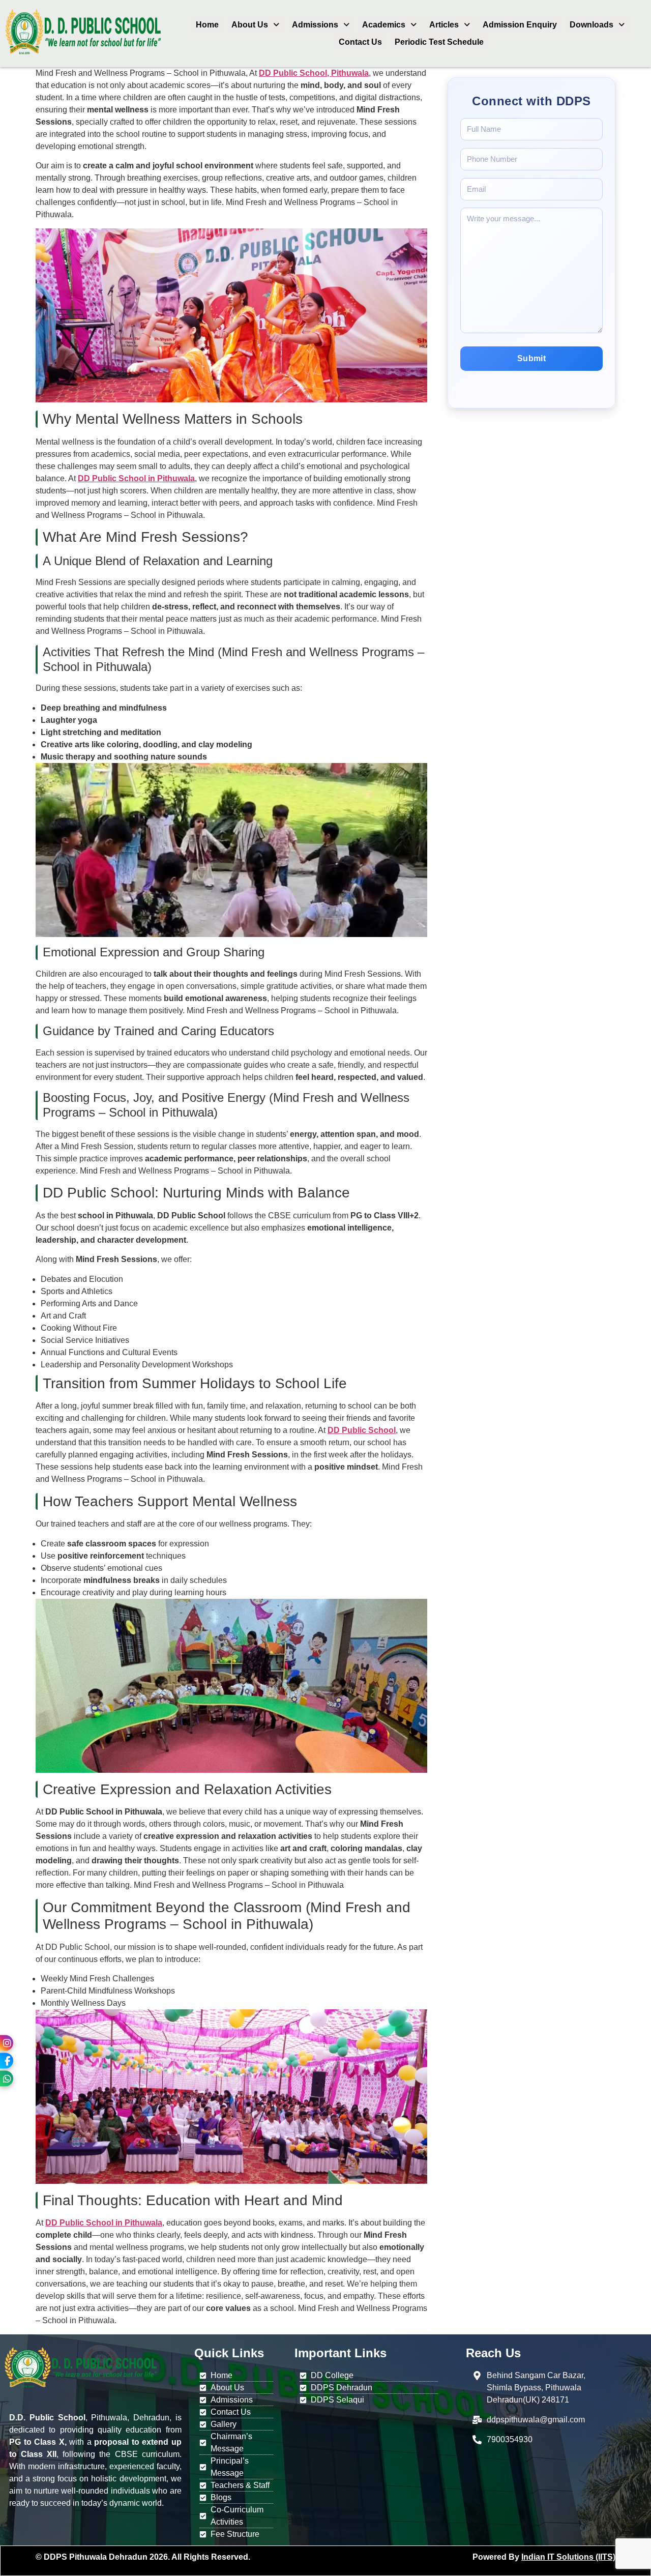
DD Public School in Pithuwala (136, 478)
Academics (384, 25)
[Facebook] (7, 2061)
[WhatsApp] (7, 2079)
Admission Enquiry (520, 25)
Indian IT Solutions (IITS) (568, 2557)
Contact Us (360, 42)
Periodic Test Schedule (439, 42)
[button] (255, 25)
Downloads (591, 25)
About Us (250, 25)
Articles (444, 25)
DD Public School (362, 1430)
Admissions (315, 25)
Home (207, 25)
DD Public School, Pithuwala (314, 73)
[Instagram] (7, 2043)
